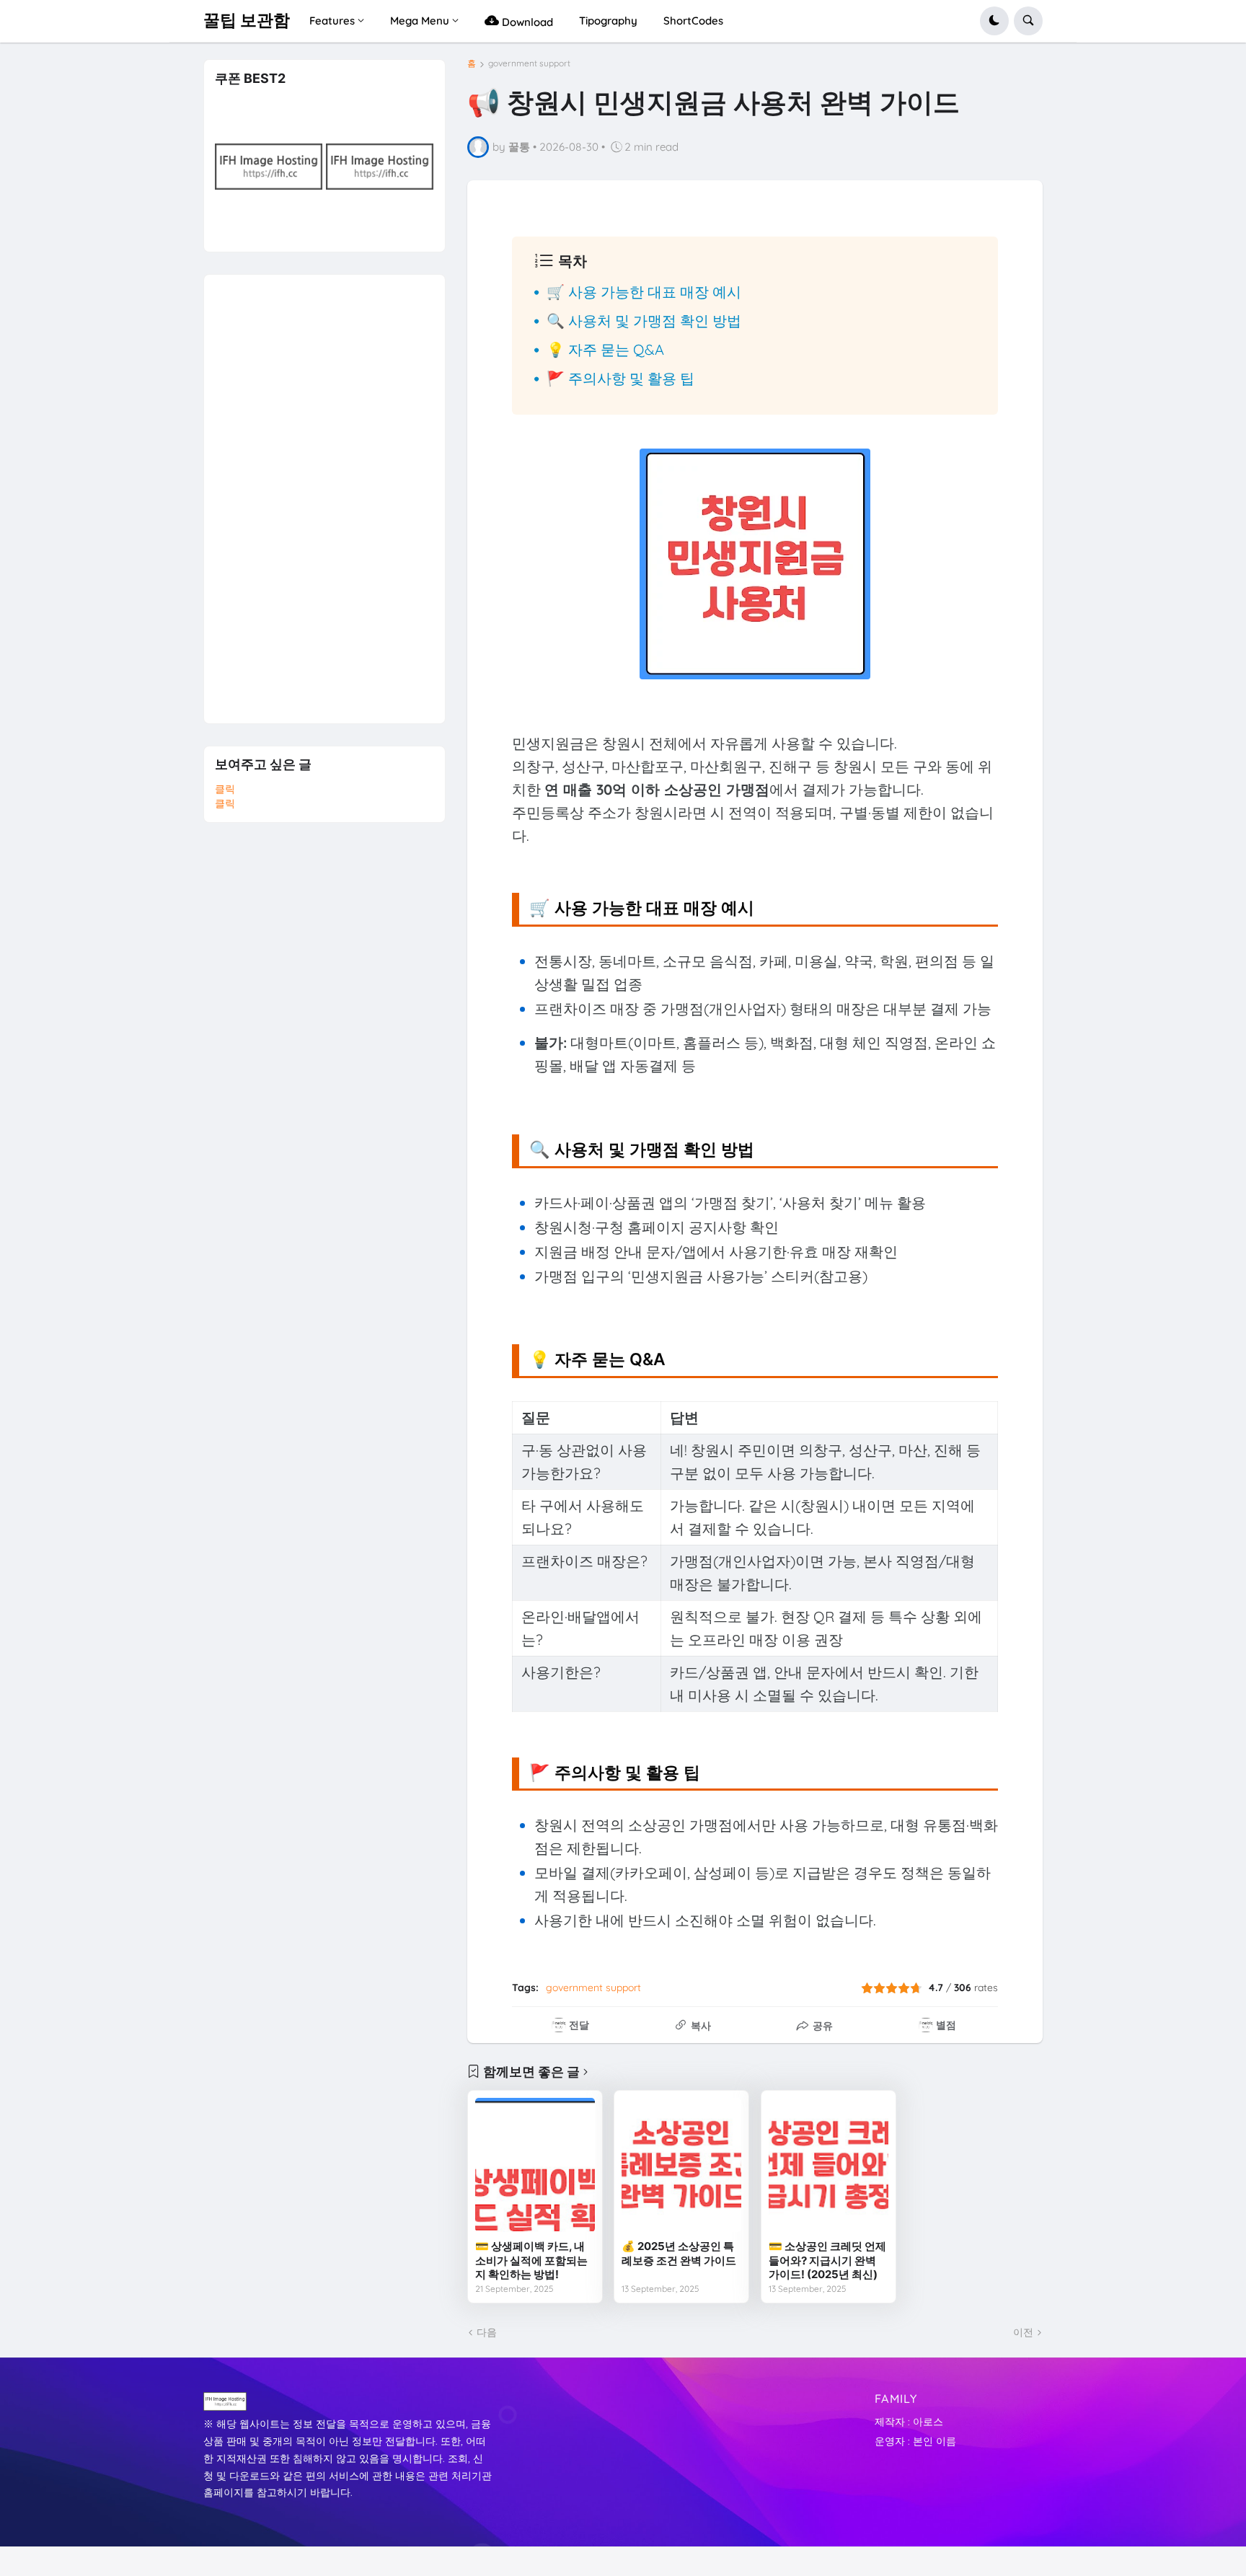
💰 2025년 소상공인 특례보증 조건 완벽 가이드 (679, 2253)
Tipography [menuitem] (608, 21)
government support (529, 63)
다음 (487, 2332)
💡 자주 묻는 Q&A (605, 349)
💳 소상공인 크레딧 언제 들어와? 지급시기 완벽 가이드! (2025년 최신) (827, 2260)
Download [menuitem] (526, 22)
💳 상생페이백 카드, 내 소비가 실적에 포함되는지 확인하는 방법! (531, 2260)
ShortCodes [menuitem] (693, 21)
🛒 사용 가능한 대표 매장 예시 (644, 292)
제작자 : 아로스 (909, 2422)
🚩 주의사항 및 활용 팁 (620, 378)
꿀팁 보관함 (247, 20)
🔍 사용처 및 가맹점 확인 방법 (644, 321)
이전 (1023, 2332)
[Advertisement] (323, 491)
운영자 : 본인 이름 (915, 2441)
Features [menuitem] (332, 21)
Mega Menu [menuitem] (420, 21)
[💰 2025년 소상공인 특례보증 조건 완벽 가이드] (681, 2165)
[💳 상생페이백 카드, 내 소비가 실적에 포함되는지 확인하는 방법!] (535, 2165)
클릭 (225, 789)
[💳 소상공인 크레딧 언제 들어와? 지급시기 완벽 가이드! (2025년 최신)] (829, 2165)
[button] (994, 21)
